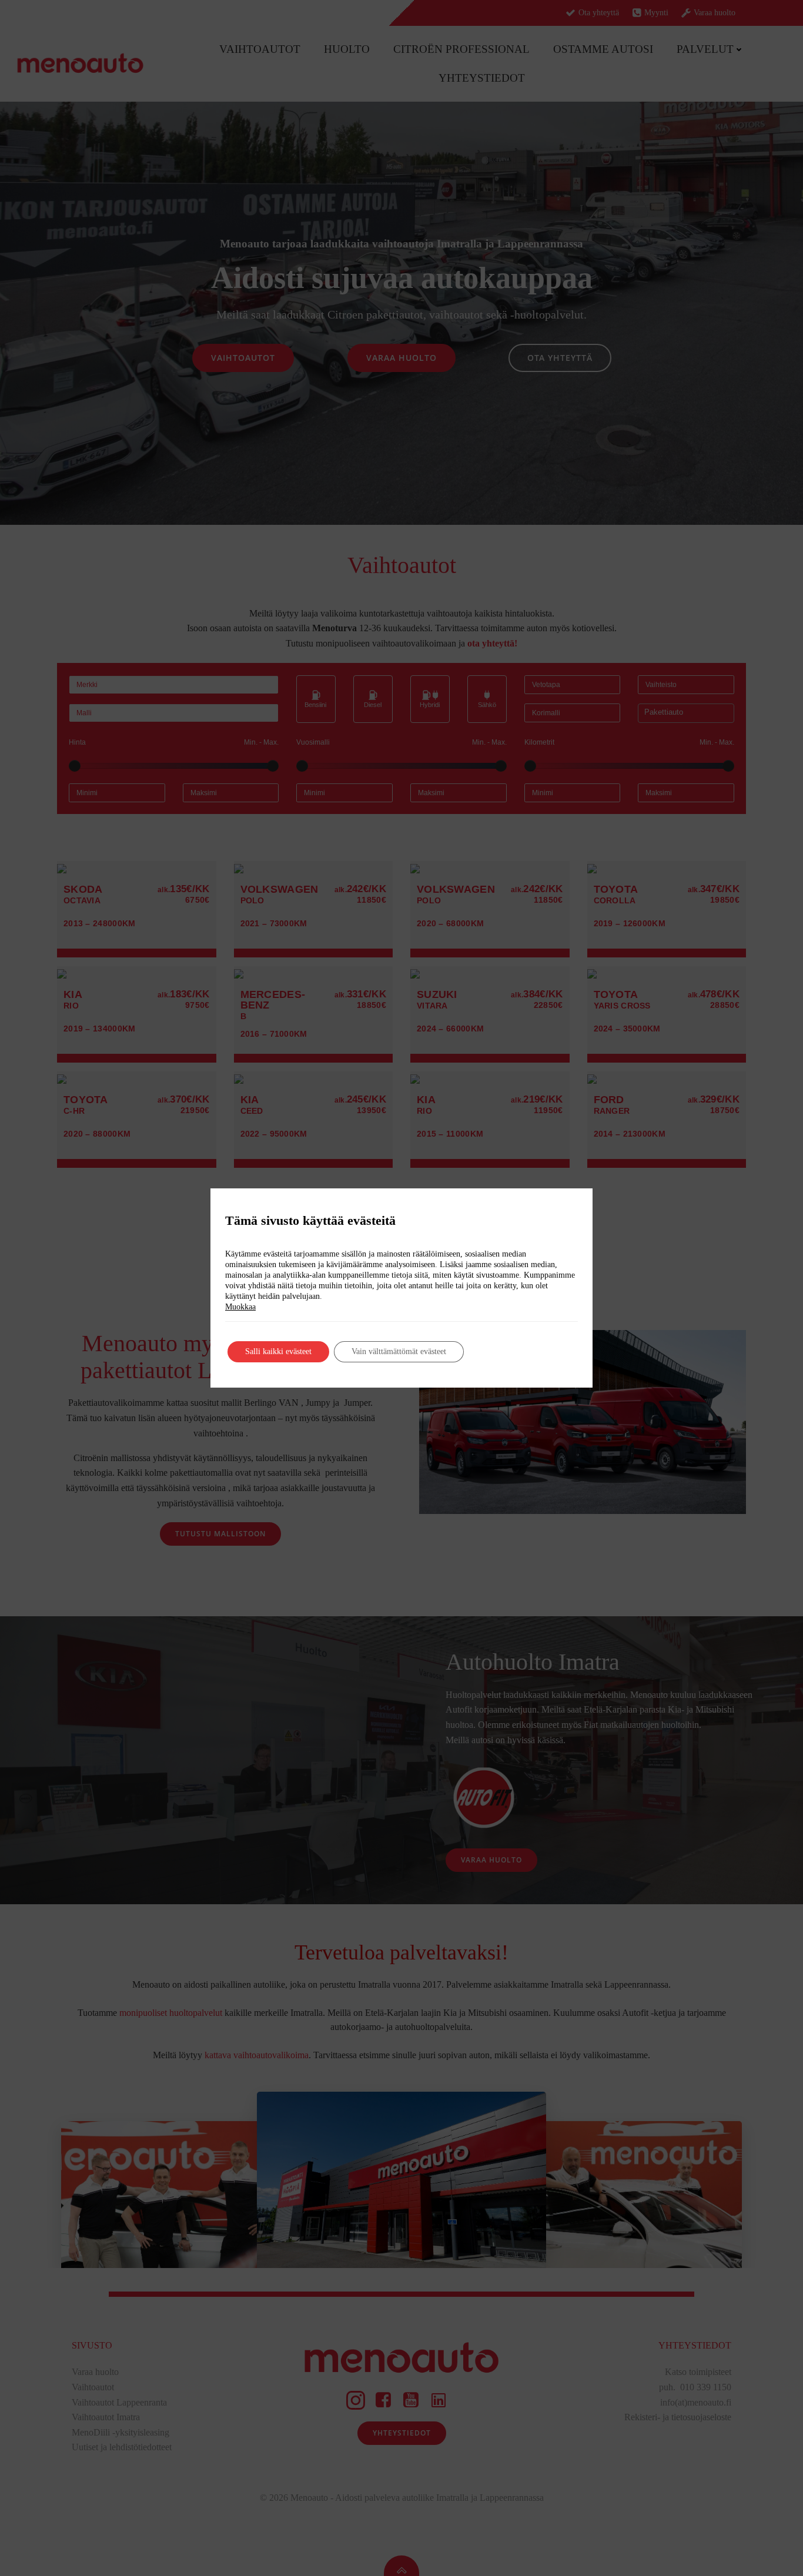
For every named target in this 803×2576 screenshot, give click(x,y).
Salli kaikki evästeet (278, 1351)
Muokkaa (240, 1307)
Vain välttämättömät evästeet (399, 1351)
